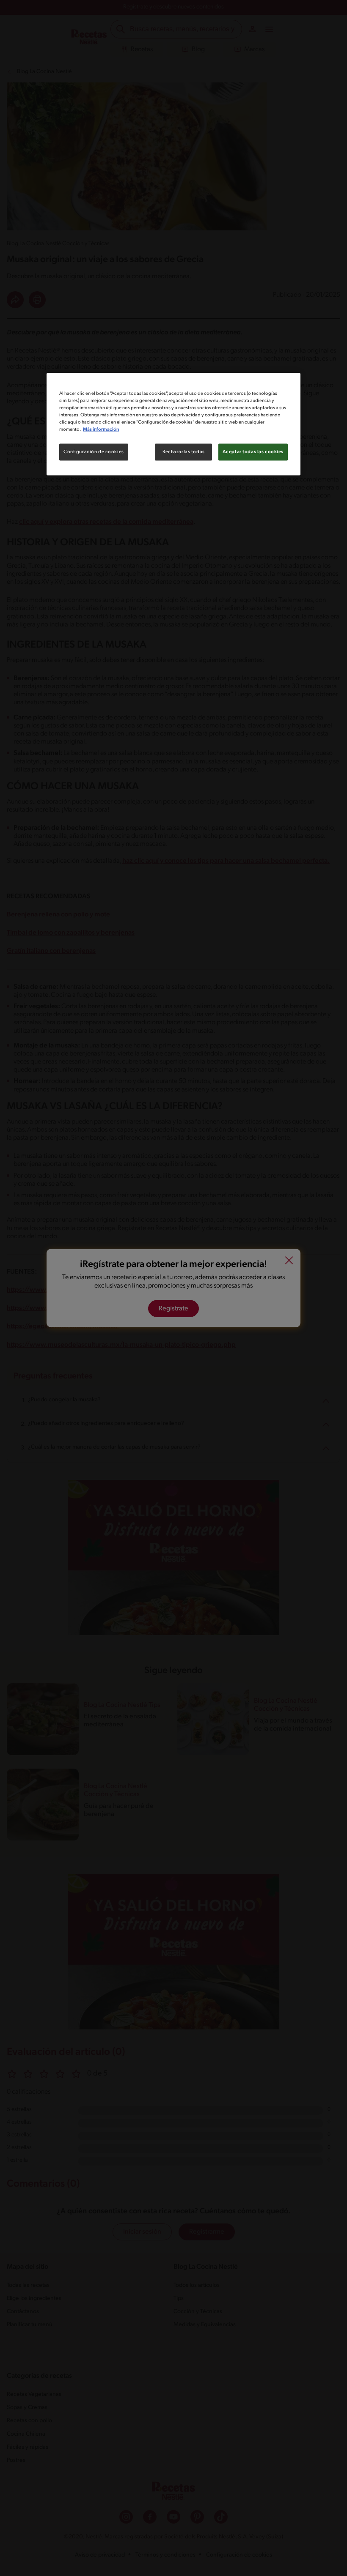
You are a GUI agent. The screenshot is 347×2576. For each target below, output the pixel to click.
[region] (173, 424)
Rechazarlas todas (184, 452)
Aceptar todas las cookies (253, 452)
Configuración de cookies (94, 452)
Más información (101, 429)
